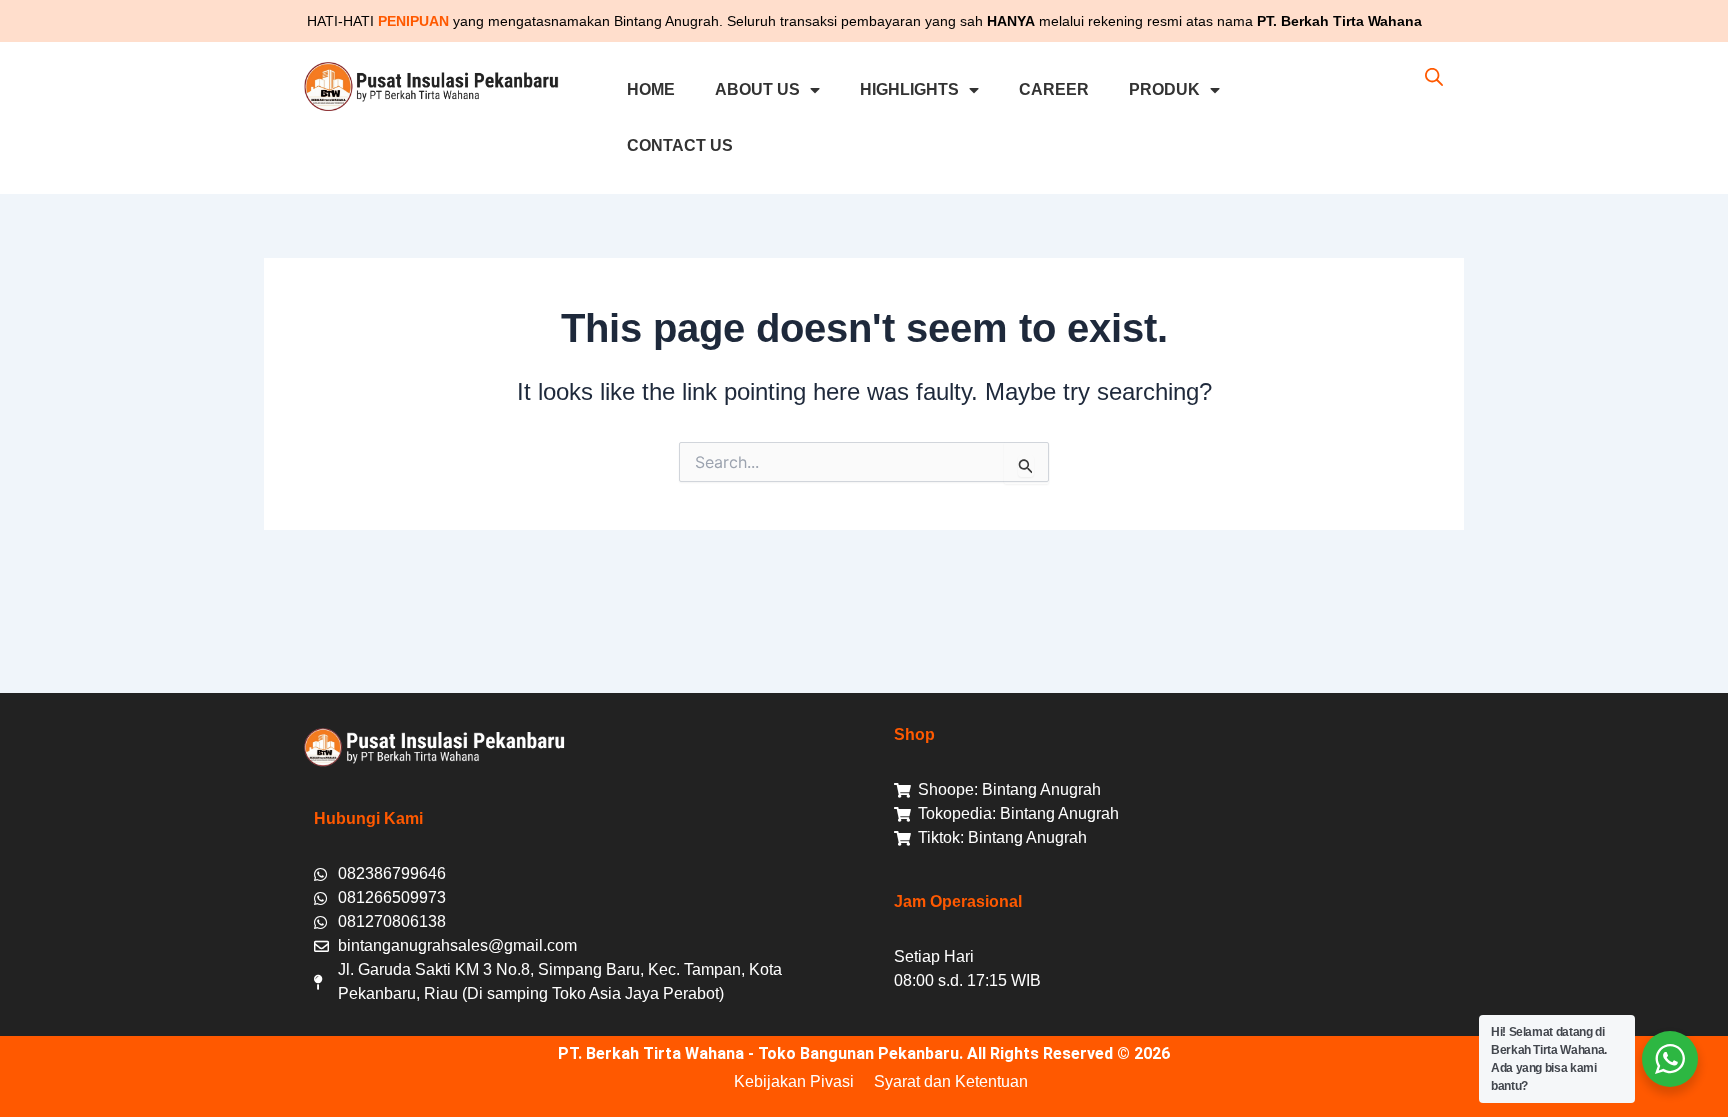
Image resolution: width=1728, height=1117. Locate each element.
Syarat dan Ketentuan (951, 1081)
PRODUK (1164, 89)
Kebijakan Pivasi (794, 1081)
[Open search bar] (1434, 77)
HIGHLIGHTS (909, 89)
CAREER (1054, 89)
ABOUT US (757, 89)
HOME (651, 89)
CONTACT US (680, 145)
